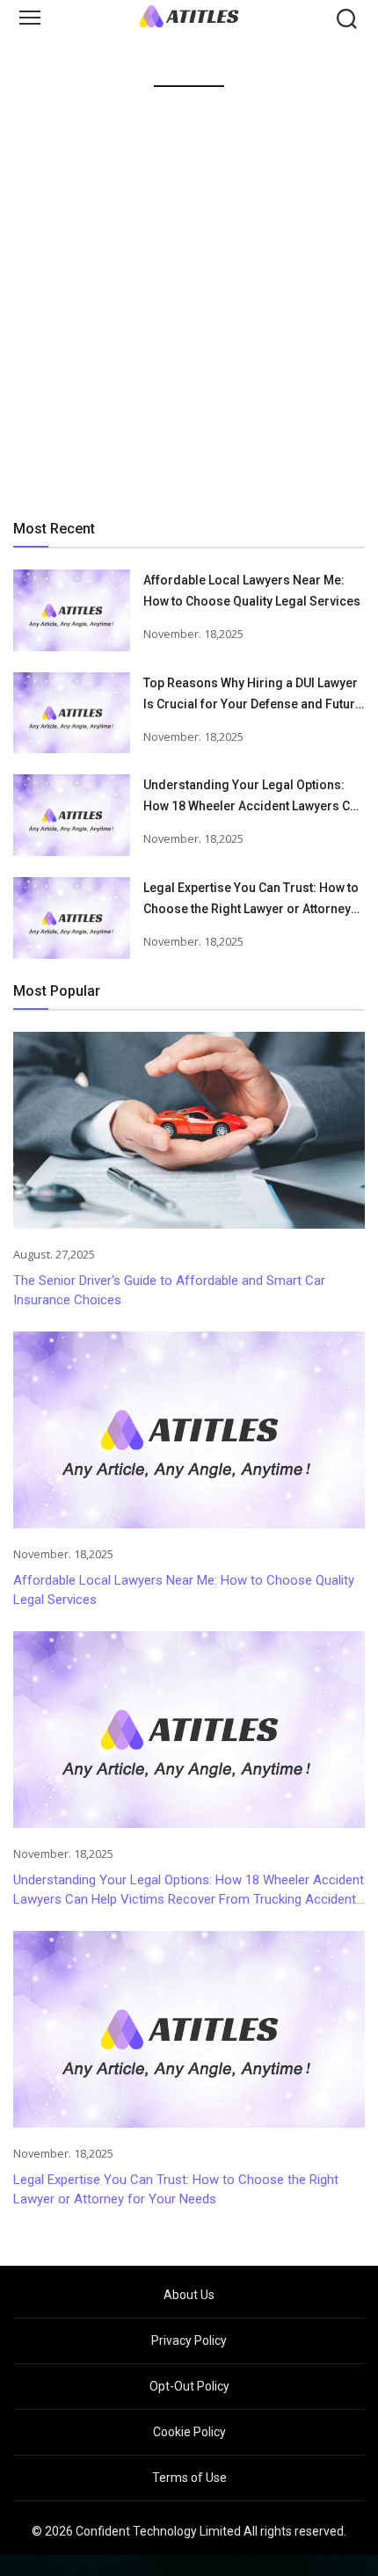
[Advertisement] (189, 299)
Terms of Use (189, 2478)
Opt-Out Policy (189, 2386)
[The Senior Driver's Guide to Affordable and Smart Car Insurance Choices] (189, 1130)
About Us (189, 2295)
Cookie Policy (189, 2432)
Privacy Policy (189, 2340)
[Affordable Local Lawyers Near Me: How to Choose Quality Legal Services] (72, 610)
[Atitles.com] (189, 16)
